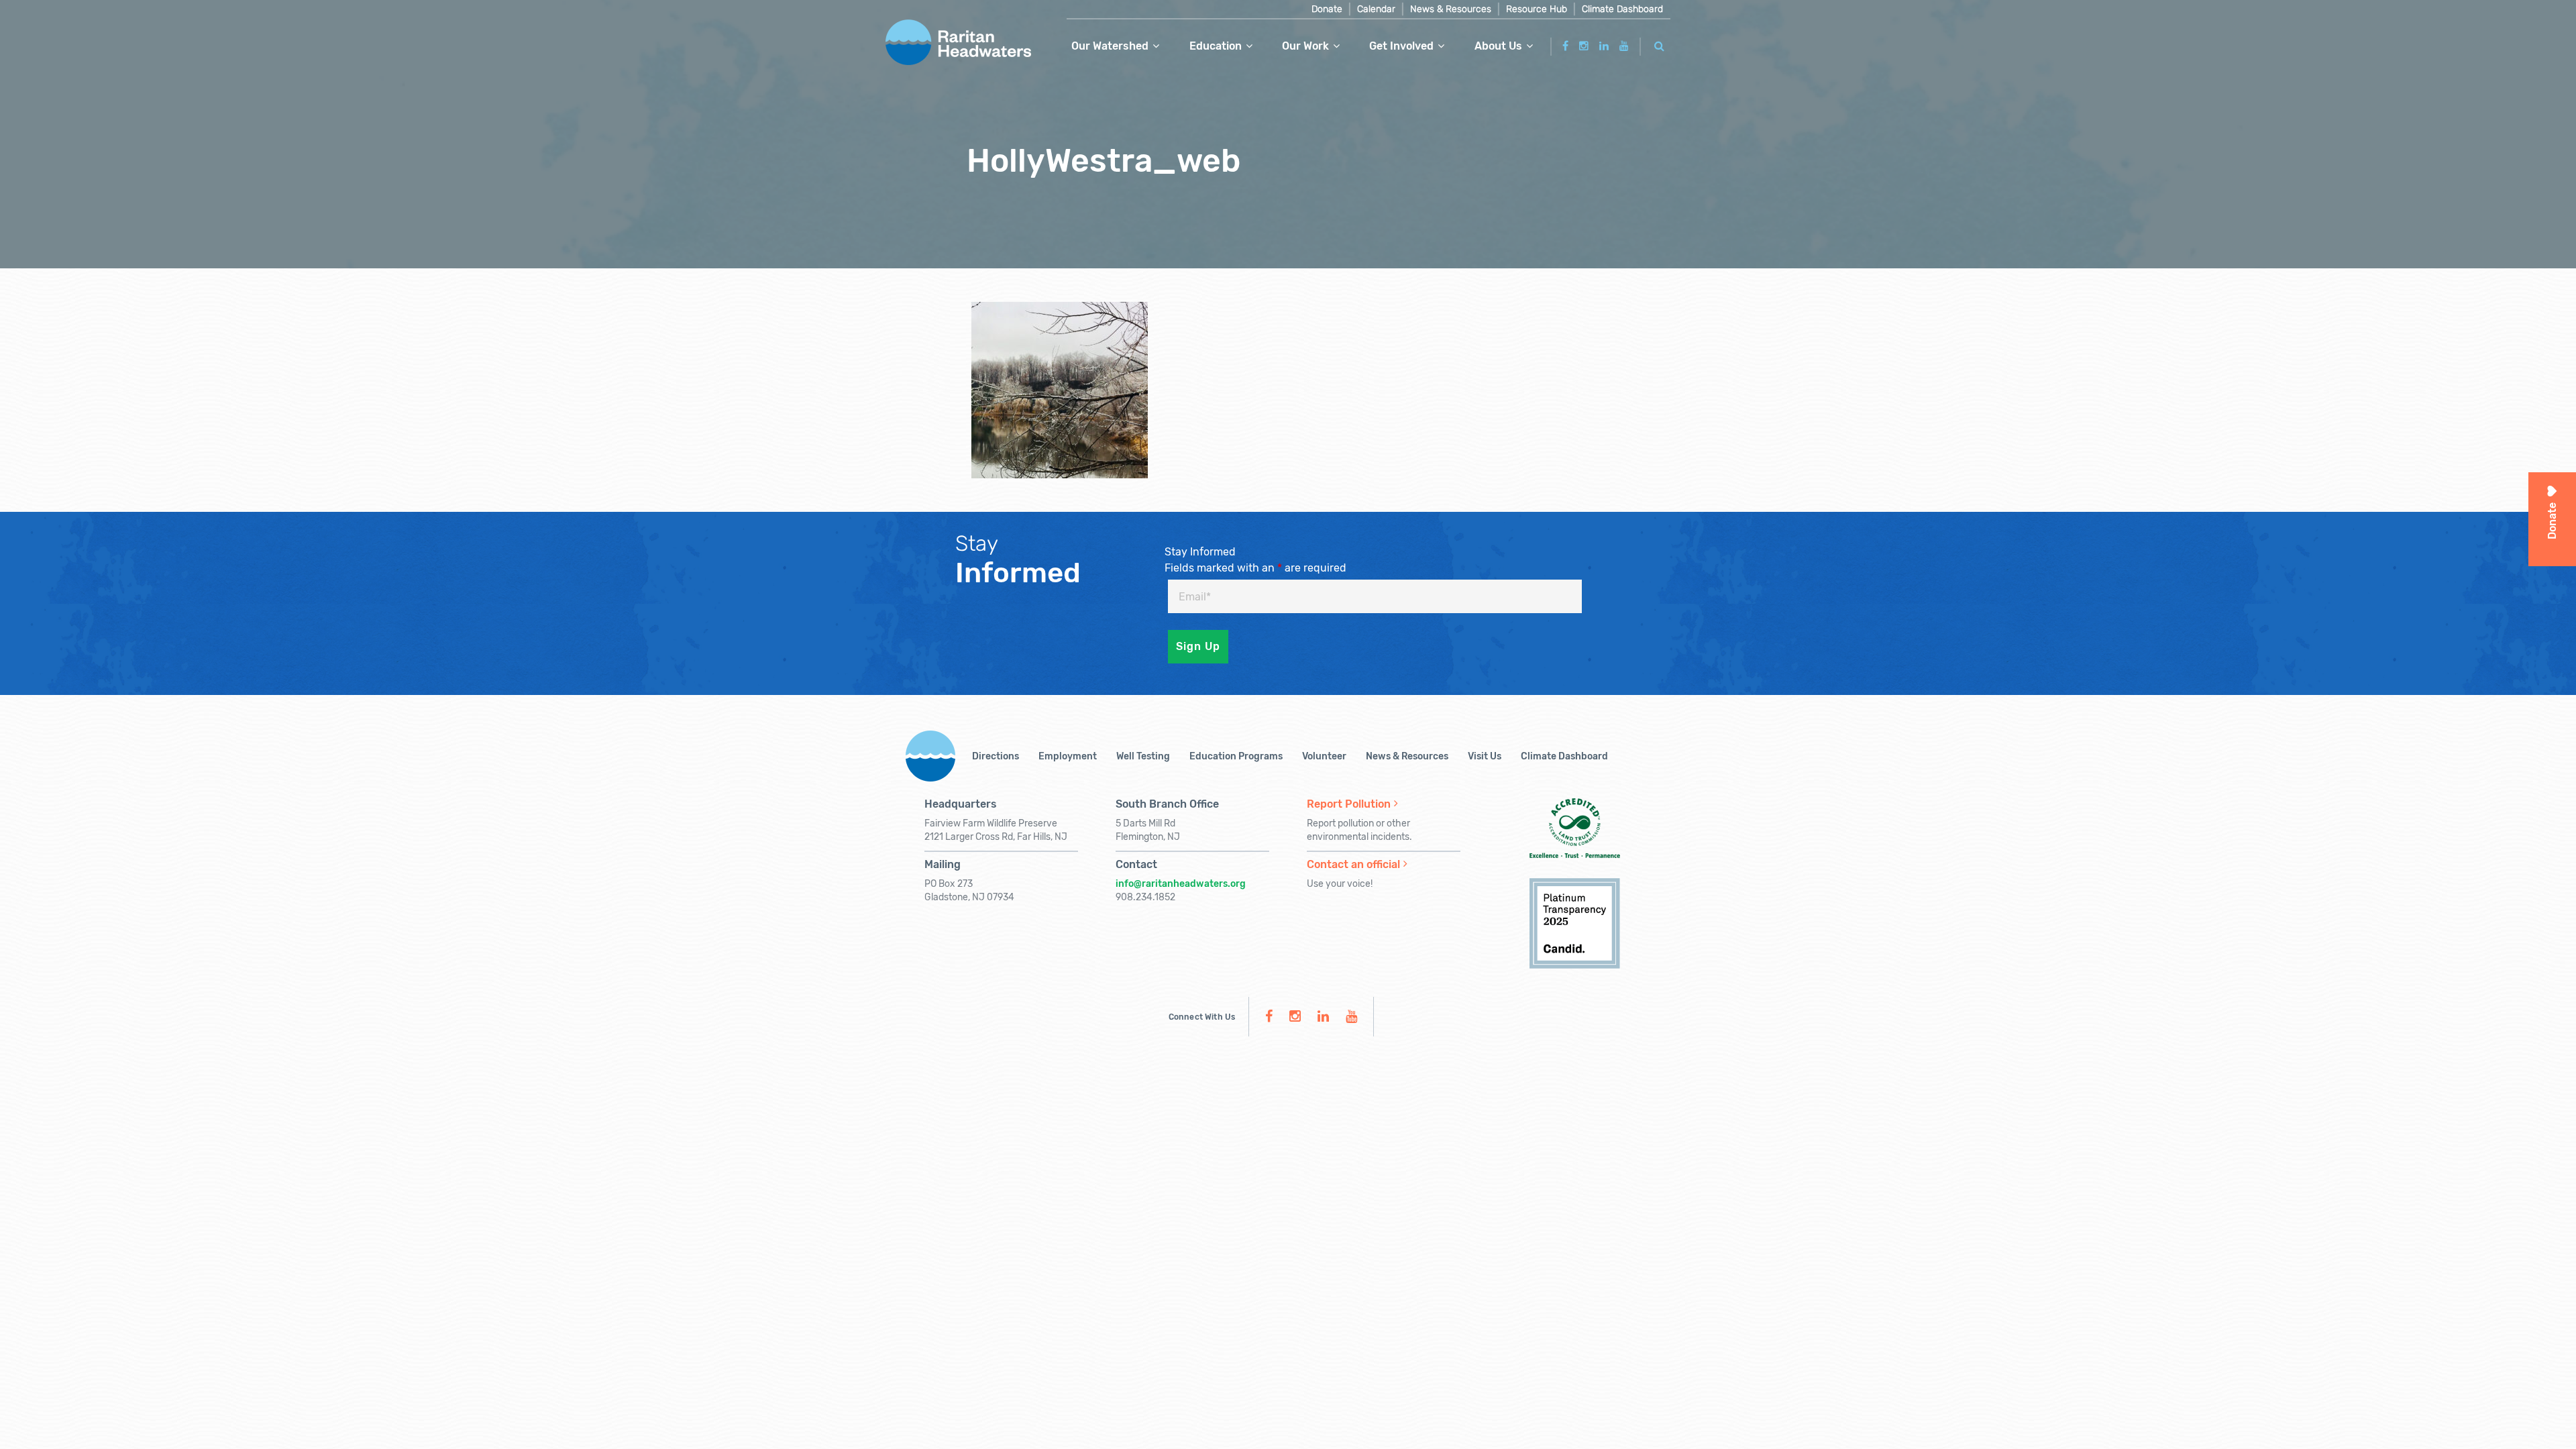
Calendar (1376, 9)
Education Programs (1236, 756)
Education (1216, 46)
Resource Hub (1537, 9)
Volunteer (1324, 756)
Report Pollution (1349, 804)
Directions (996, 756)
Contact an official (1353, 864)
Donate (1327, 9)
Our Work (1305, 46)
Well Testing (1143, 756)
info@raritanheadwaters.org (1181, 884)
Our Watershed (1110, 46)
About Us (1498, 46)
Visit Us (1485, 756)
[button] (1660, 44)
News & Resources (1451, 9)
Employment (1068, 756)
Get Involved (1401, 46)
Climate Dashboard (1622, 9)
